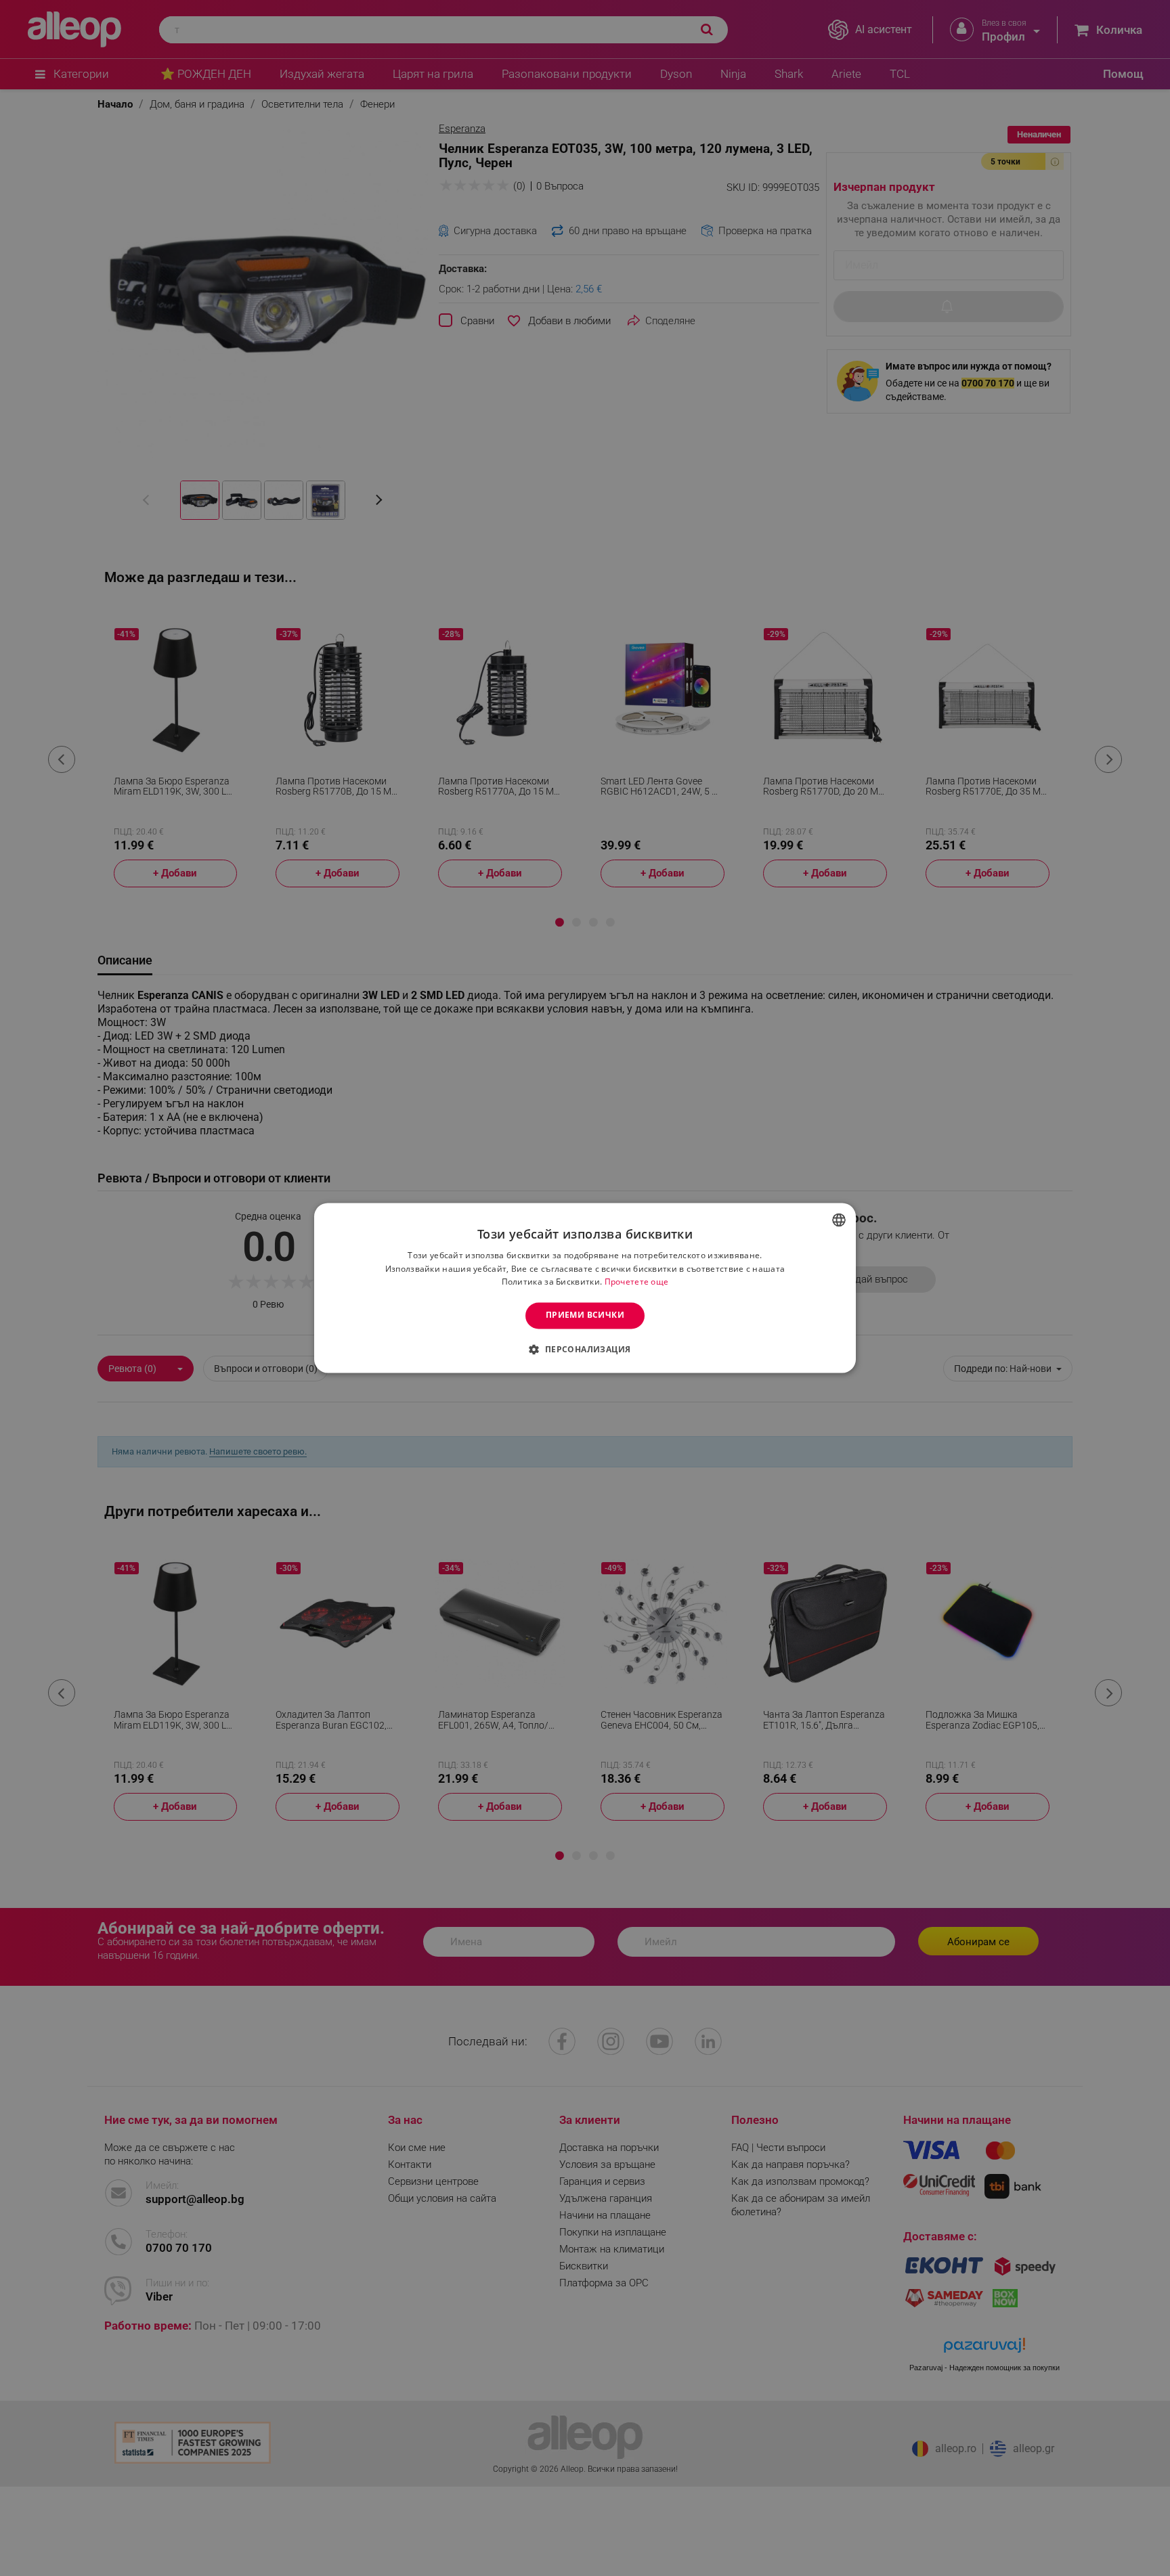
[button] (585, 1350)
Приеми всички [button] (585, 1315)
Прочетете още (637, 1282)
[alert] (585, 1288)
